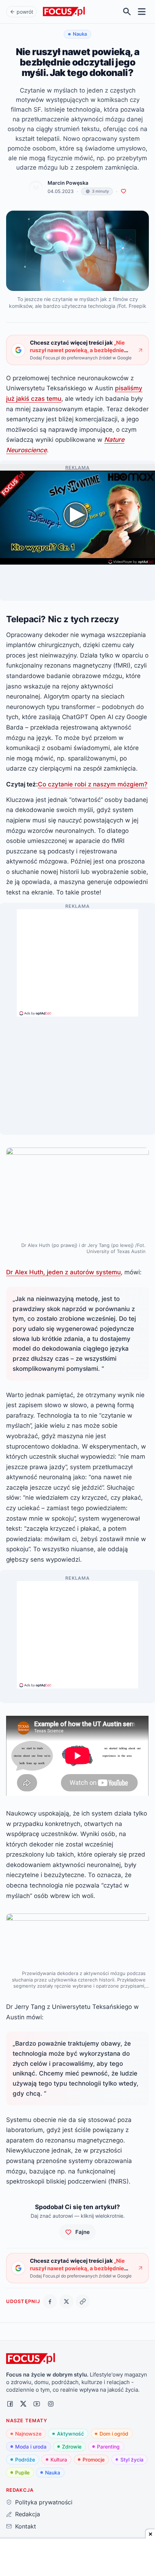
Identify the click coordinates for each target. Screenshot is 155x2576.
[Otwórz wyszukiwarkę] (127, 12)
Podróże (25, 2460)
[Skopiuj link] (83, 2301)
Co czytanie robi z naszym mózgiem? (93, 784)
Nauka (53, 2472)
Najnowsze (28, 2434)
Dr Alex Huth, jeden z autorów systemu (63, 1272)
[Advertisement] (77, 960)
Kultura (59, 2460)
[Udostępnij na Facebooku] (50, 2301)
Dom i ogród (114, 2434)
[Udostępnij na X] (67, 2301)
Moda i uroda (31, 2447)
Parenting (108, 2447)
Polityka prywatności (44, 2502)
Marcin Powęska (68, 183)
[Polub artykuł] (123, 191)
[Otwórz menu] (142, 12)
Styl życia (132, 2460)
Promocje (94, 2460)
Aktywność (70, 2434)
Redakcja (27, 2514)
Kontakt (25, 2526)
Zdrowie (72, 2447)
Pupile (22, 2472)
